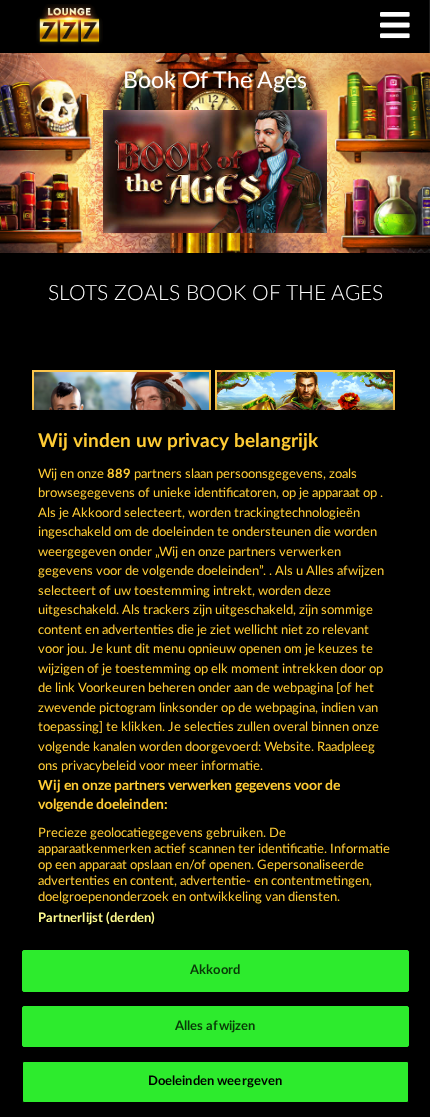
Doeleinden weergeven (215, 1081)
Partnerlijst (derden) (97, 918)
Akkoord (215, 970)
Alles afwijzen (215, 1026)
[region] (215, 763)
